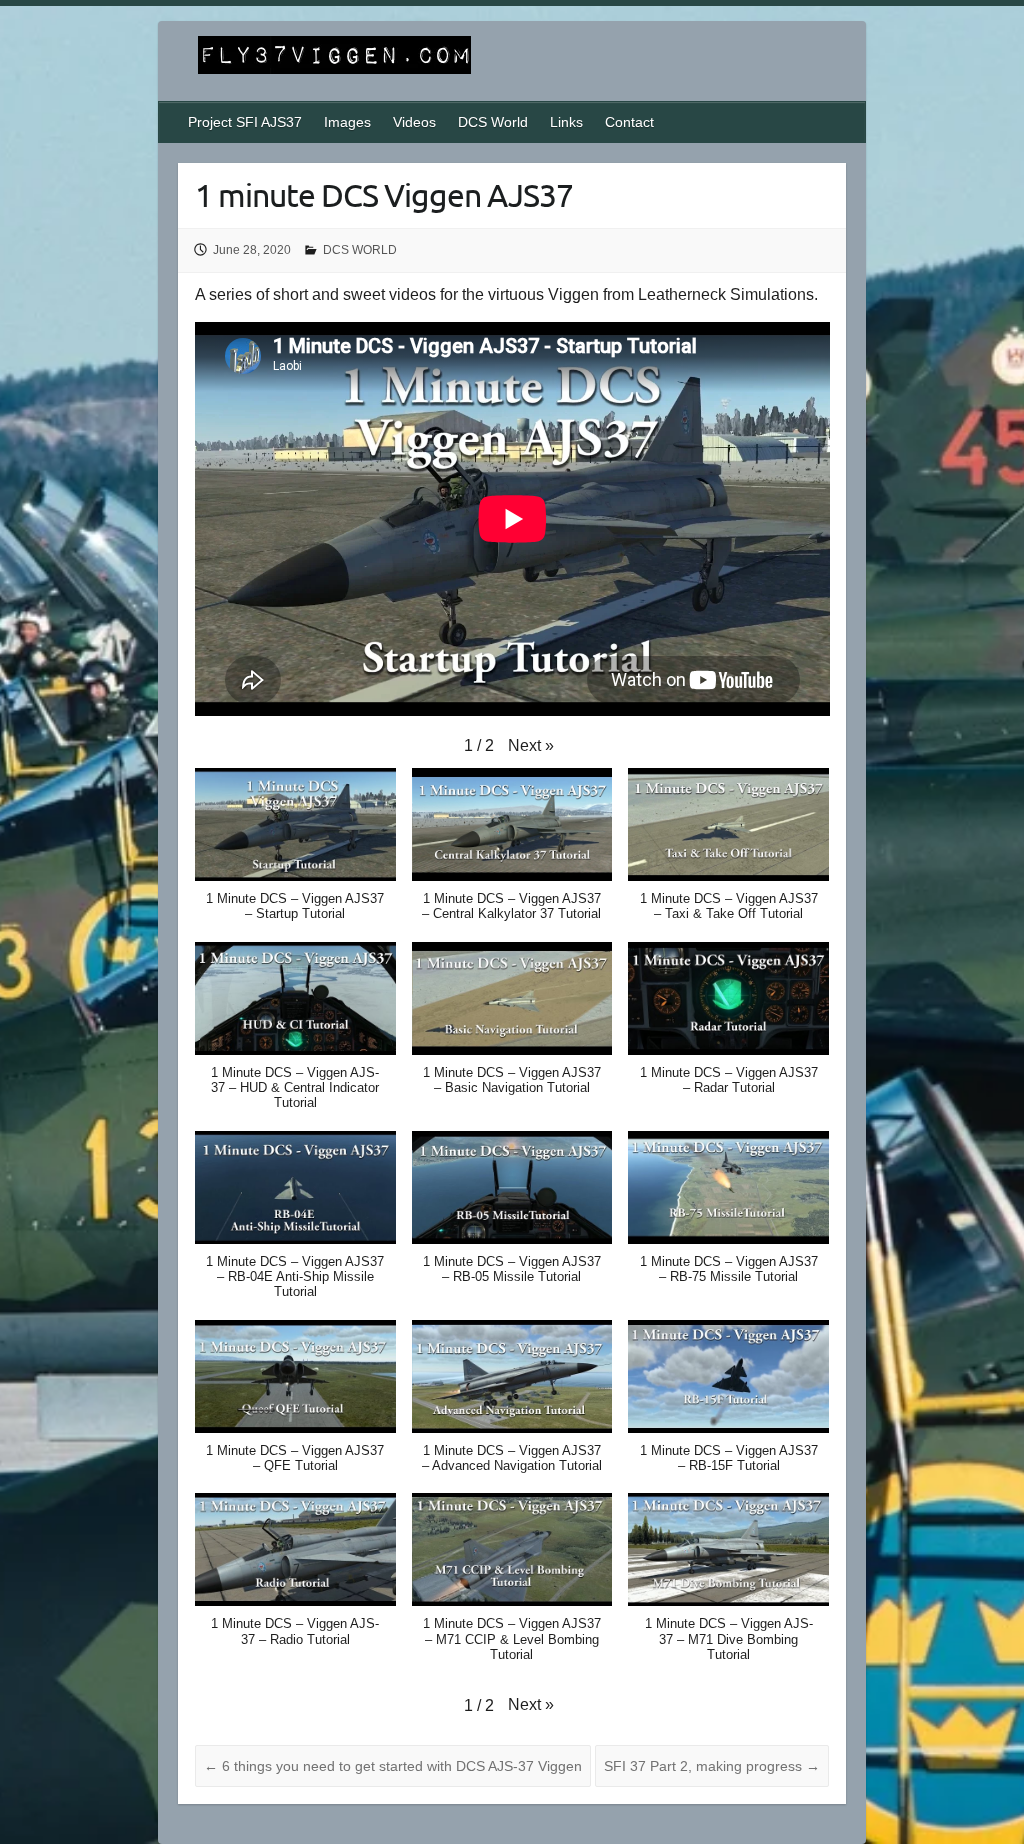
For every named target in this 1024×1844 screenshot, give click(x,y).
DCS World (493, 122)
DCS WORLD (360, 250)
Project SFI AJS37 (245, 122)
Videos (414, 122)
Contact (629, 122)
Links (566, 122)
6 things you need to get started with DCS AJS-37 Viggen (393, 1766)
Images (347, 122)
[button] (531, 746)
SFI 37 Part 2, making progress (712, 1766)
